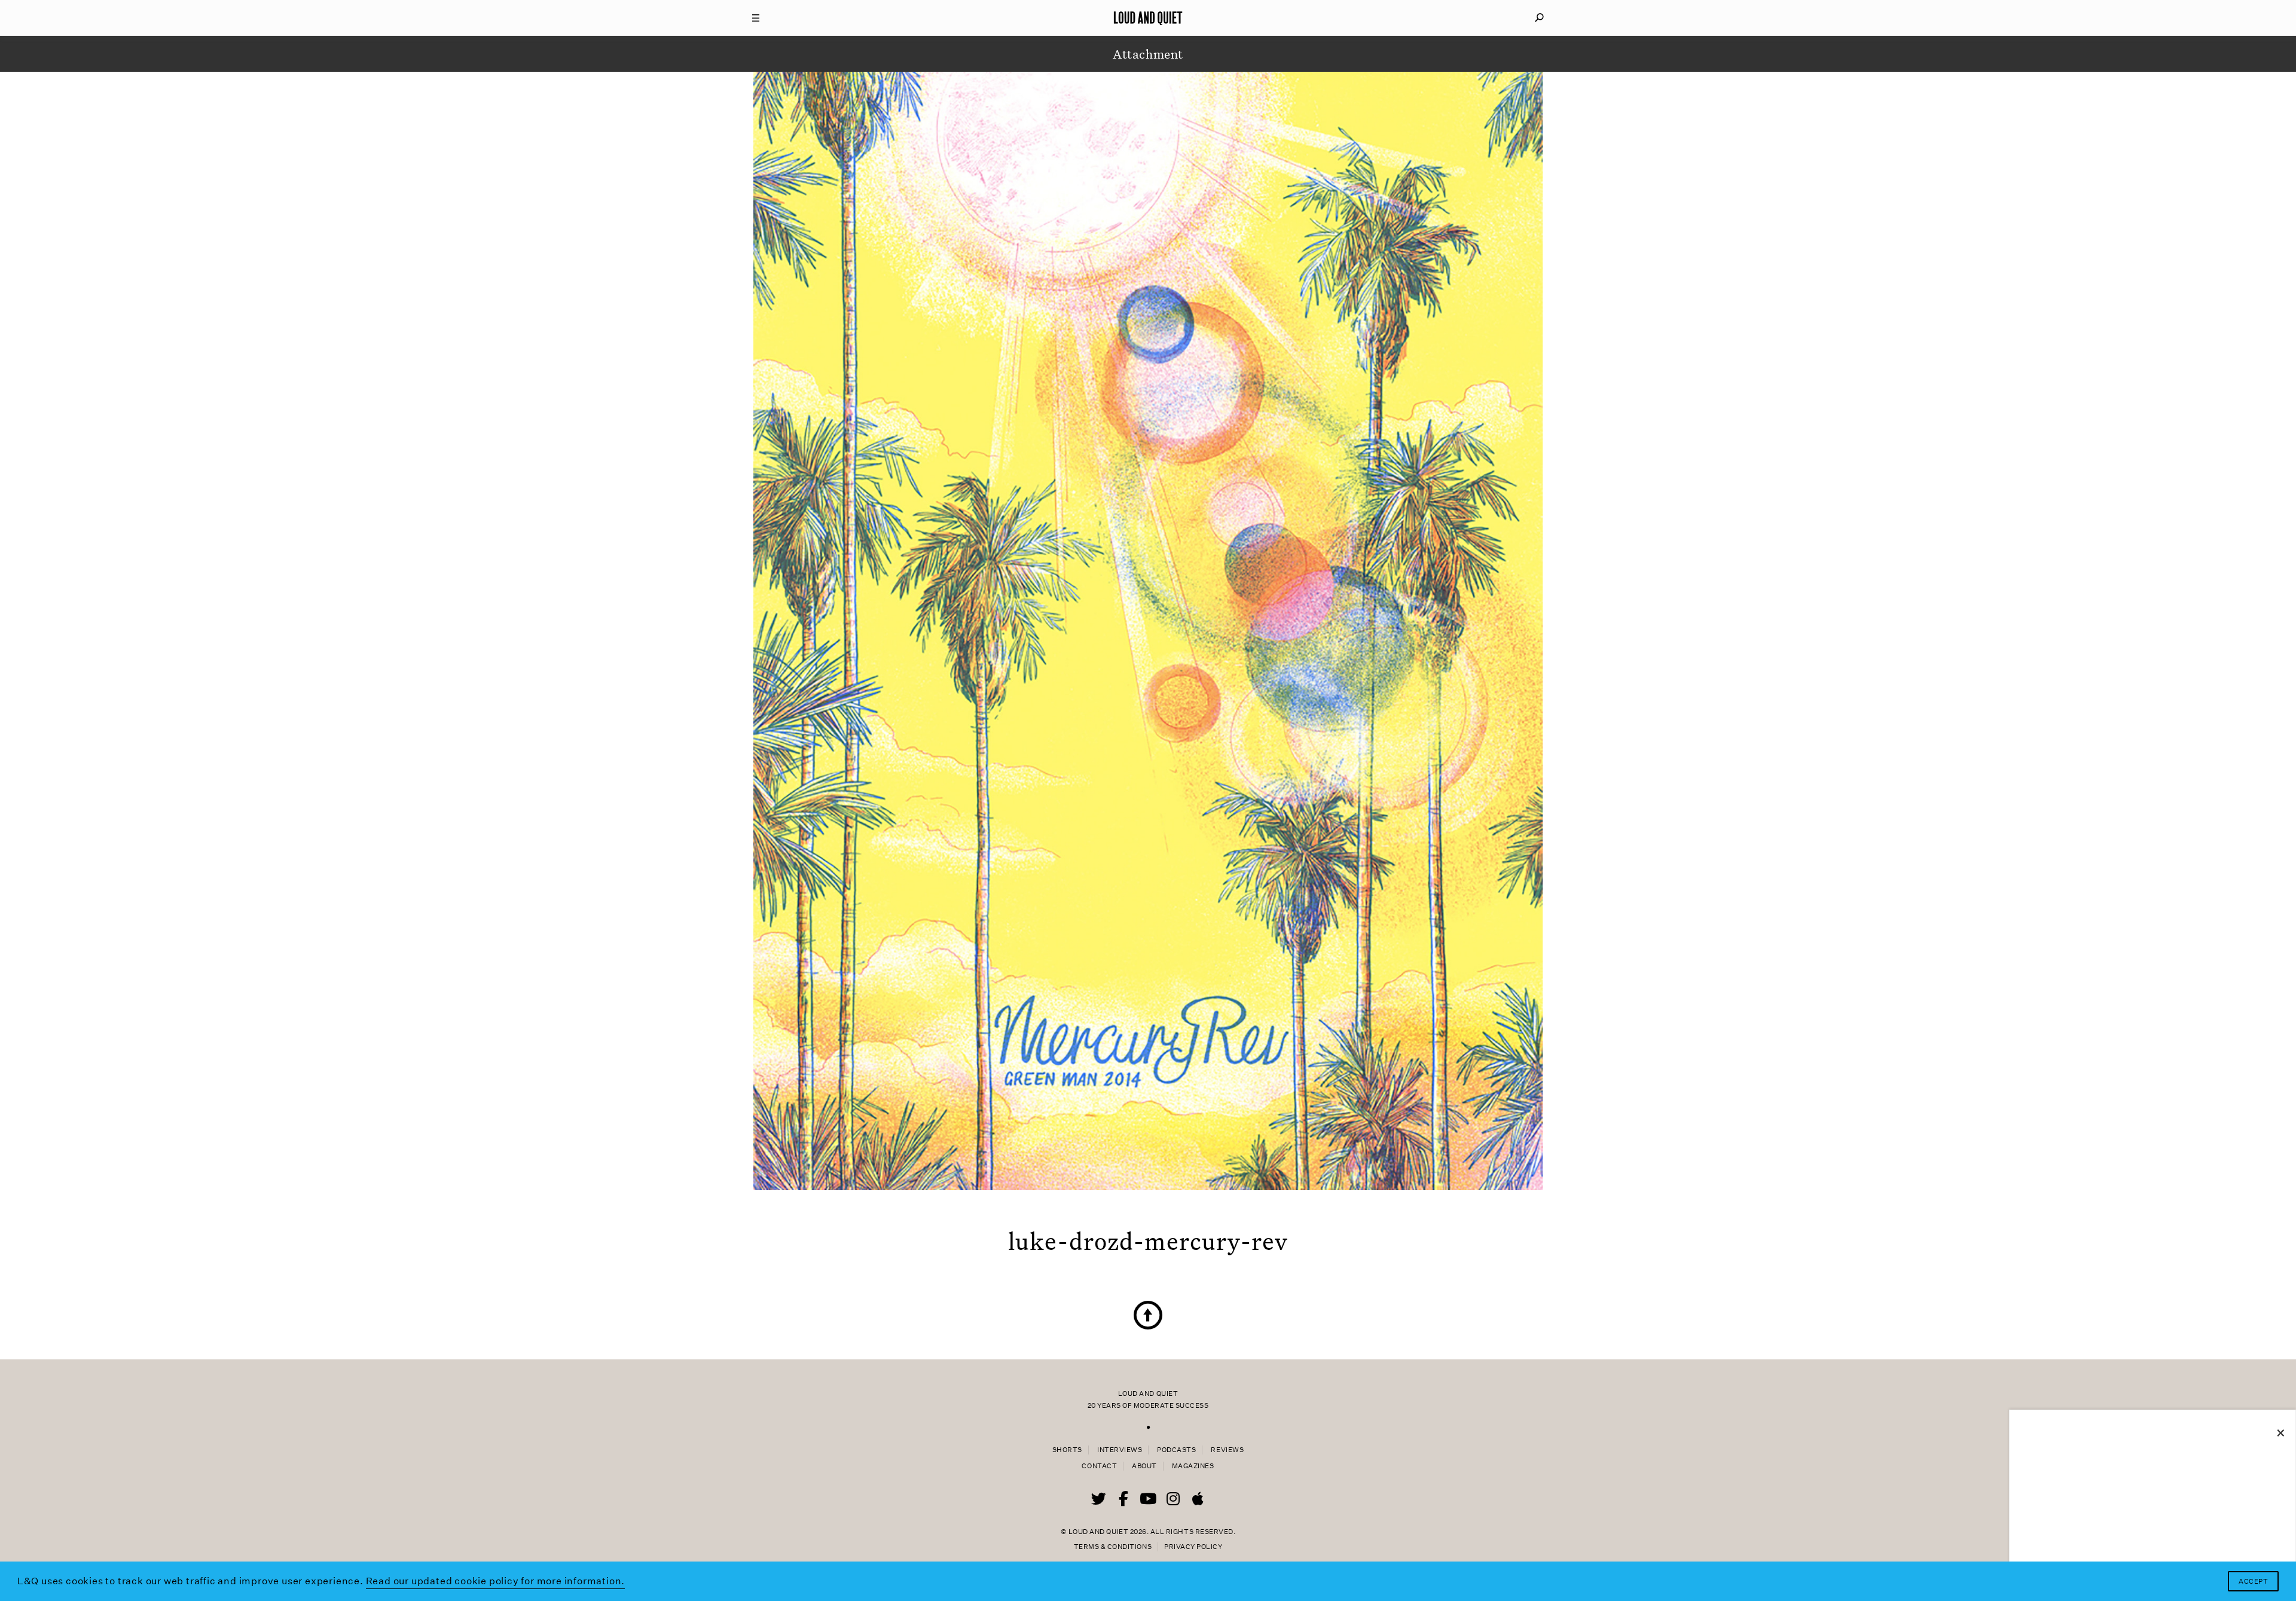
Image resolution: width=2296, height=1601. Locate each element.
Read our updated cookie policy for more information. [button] (496, 1581)
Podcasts (1176, 1450)
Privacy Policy (1193, 1547)
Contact (1099, 1466)
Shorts (1067, 1450)
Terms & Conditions (1113, 1547)
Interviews (1120, 1450)
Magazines (1193, 1466)
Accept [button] (2253, 1582)
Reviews (1227, 1450)
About (1144, 1466)
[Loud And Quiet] (1148, 18)
